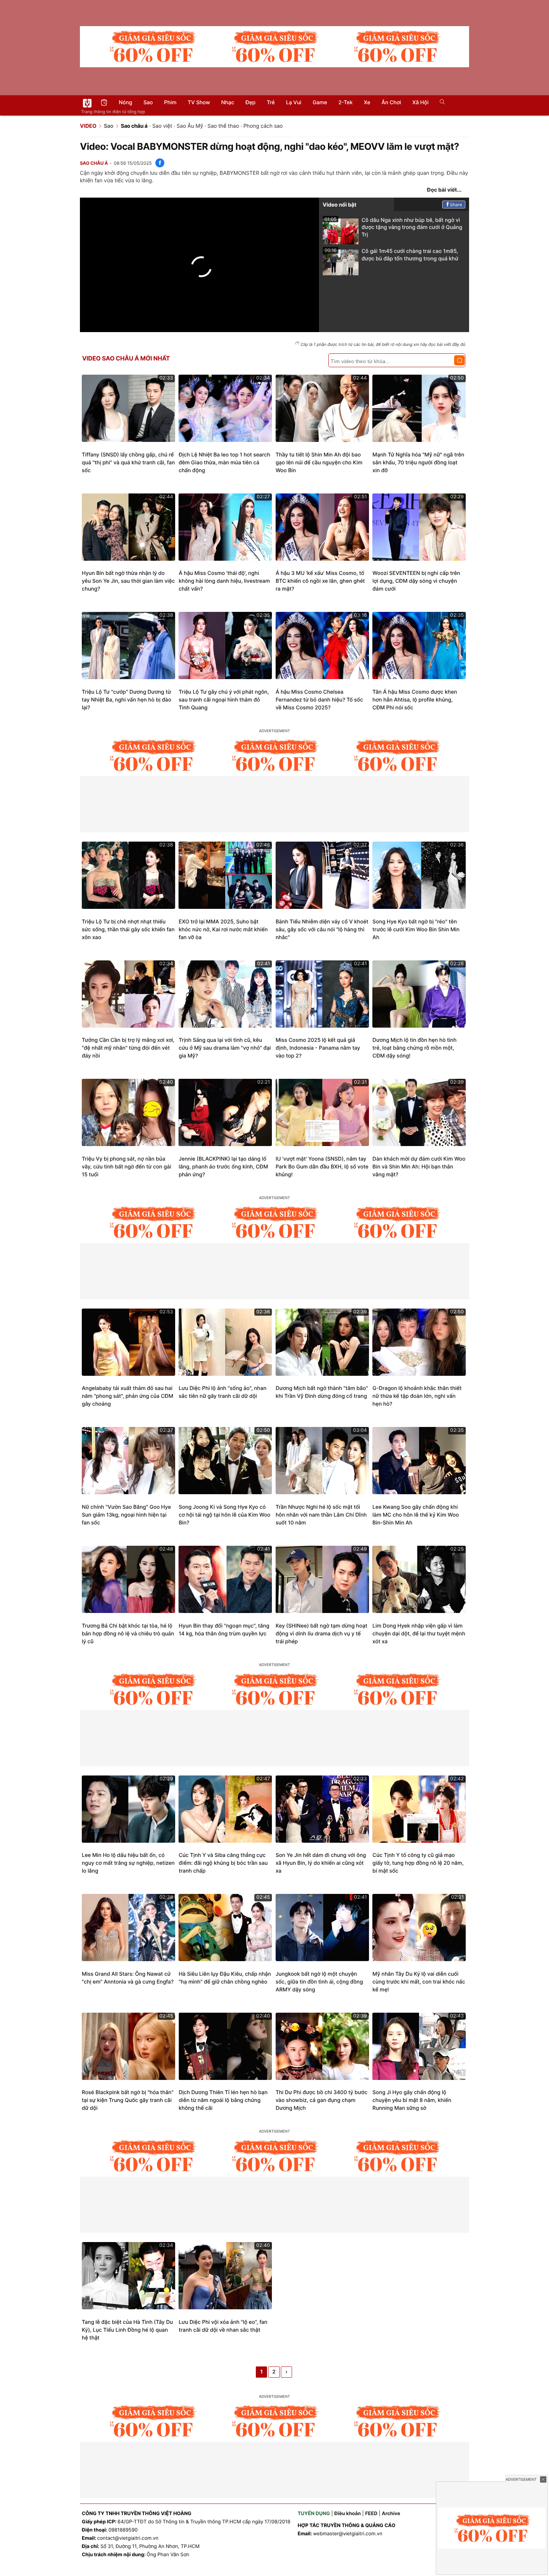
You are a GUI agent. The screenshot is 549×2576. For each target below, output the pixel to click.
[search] (440, 103)
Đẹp (250, 103)
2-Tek (345, 103)
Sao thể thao (223, 126)
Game (320, 103)
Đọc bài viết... (444, 190)
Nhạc (228, 103)
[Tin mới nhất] (104, 103)
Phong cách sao (263, 126)
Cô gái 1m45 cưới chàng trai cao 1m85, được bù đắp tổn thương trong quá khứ (391, 255)
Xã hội (420, 103)
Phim (170, 103)
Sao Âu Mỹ (190, 126)
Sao (148, 103)
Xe (367, 103)
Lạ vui (294, 103)
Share (456, 205)
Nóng (125, 103)
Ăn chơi (391, 103)
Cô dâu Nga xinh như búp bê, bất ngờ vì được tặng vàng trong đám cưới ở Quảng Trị (393, 227)
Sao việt (162, 126)
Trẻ (271, 103)
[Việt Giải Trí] (87, 103)
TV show (199, 103)
